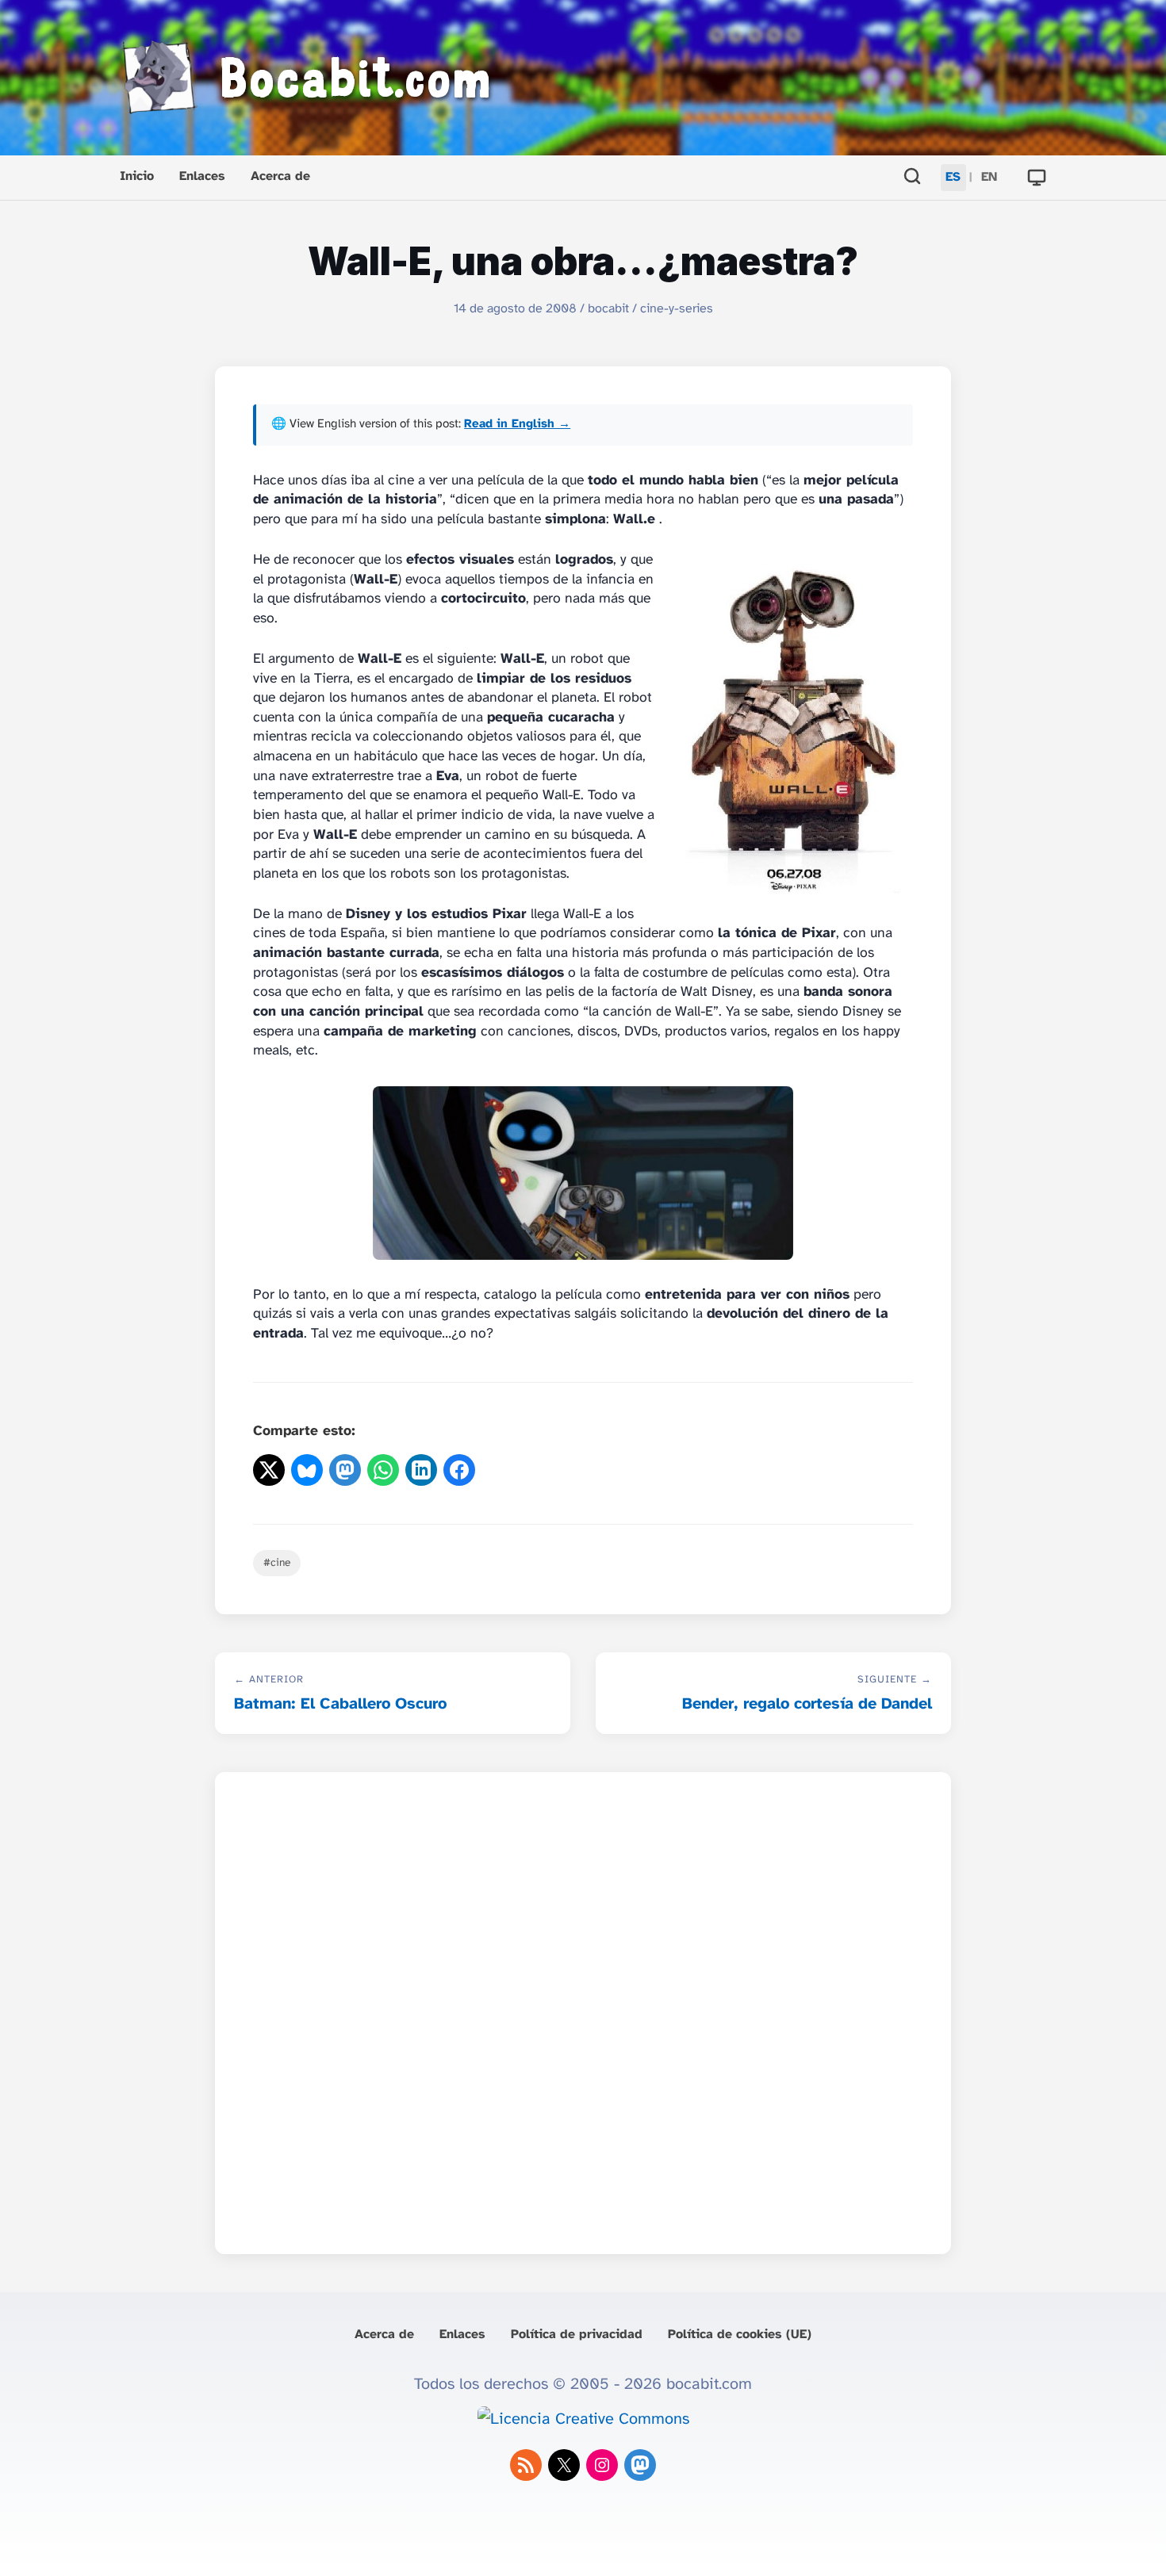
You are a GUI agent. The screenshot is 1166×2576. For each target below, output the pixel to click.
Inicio (137, 176)
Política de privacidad (577, 2335)
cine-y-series (677, 309)
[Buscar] (912, 178)
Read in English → (517, 424)
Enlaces (202, 176)
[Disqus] (583, 2008)
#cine (277, 1563)
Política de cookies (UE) (740, 2335)
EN (989, 177)
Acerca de (280, 176)
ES (953, 177)
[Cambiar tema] (1037, 178)
